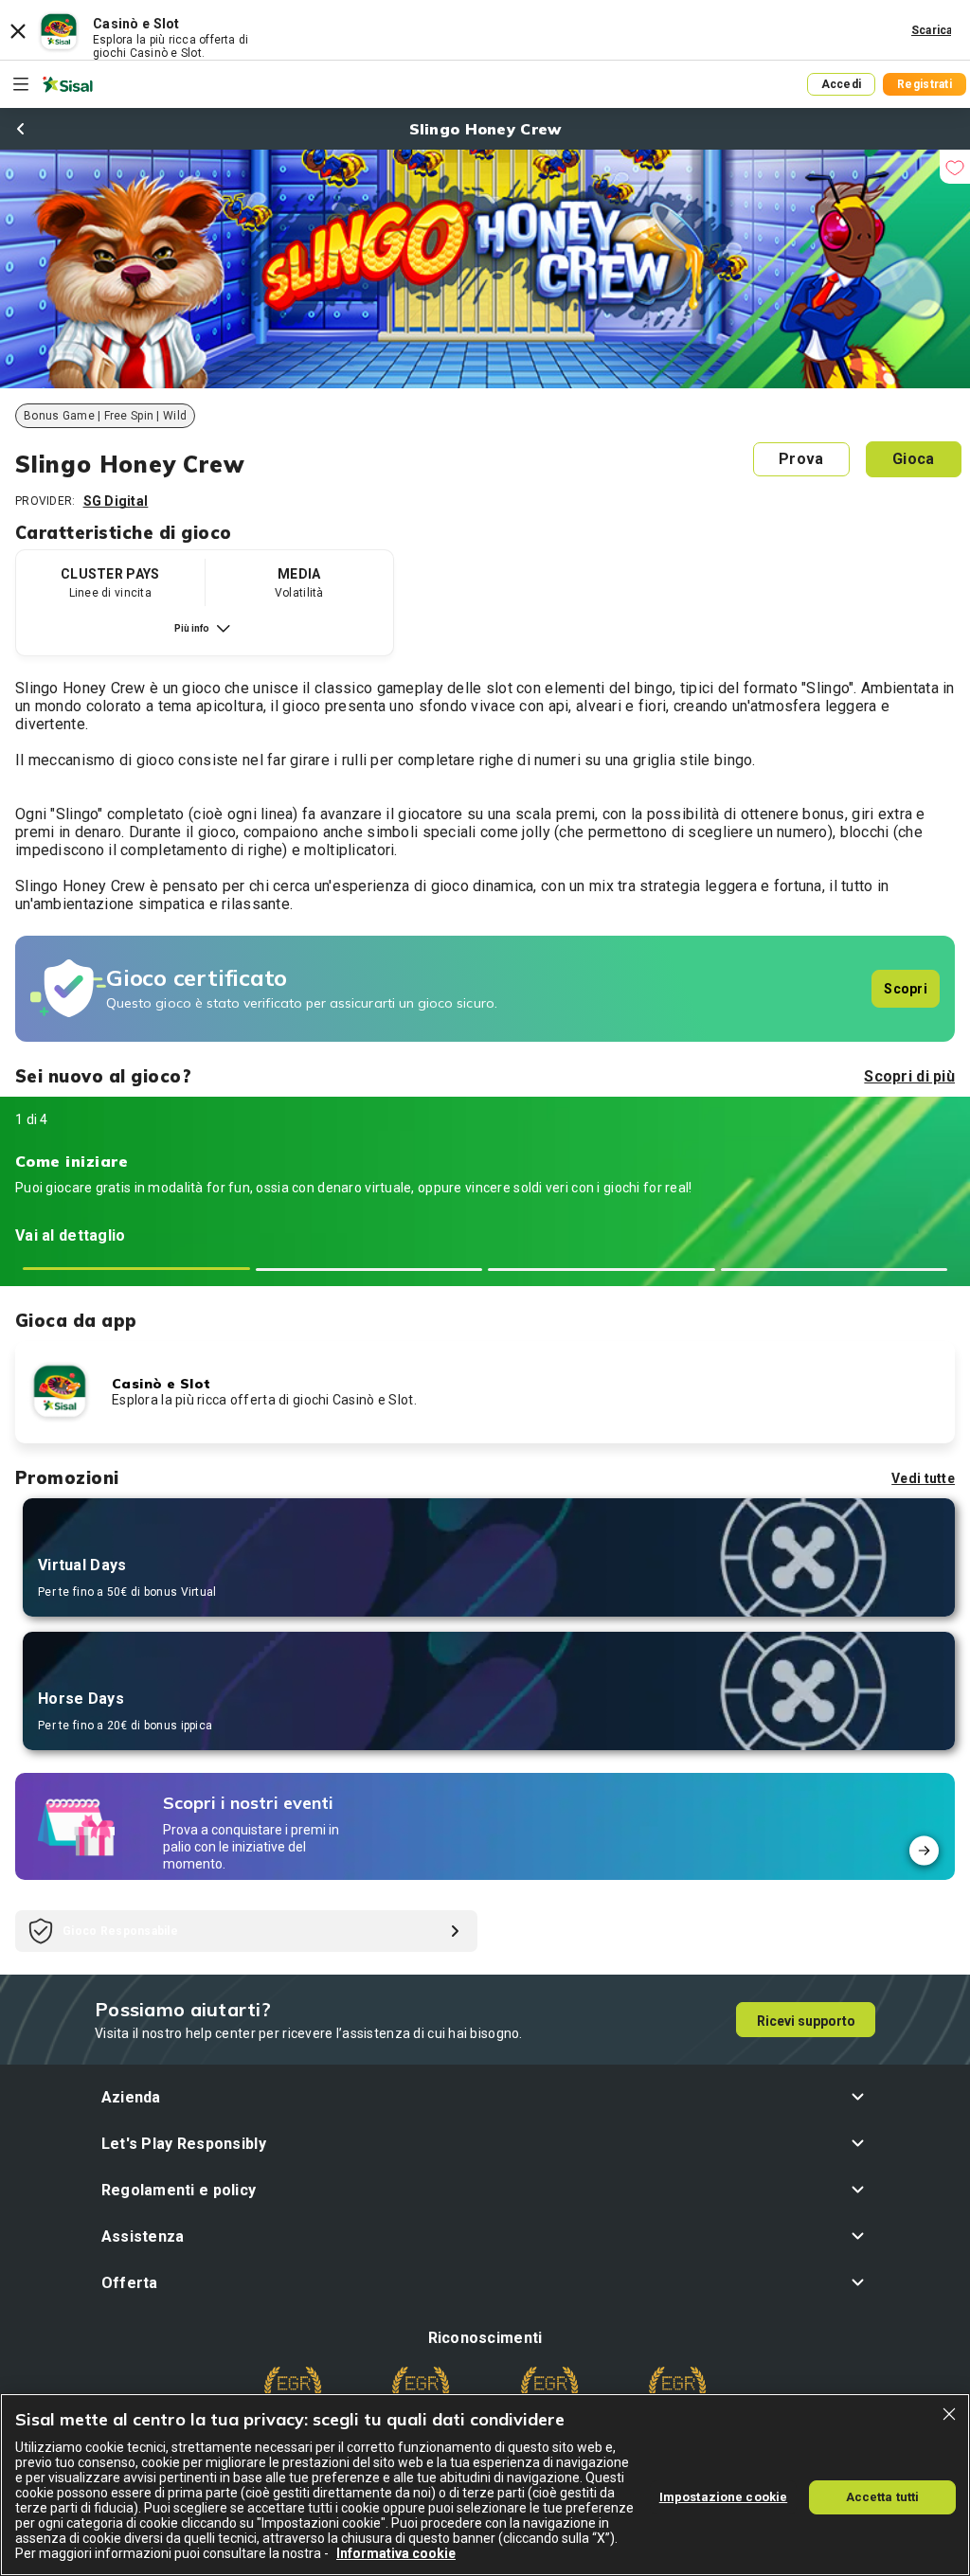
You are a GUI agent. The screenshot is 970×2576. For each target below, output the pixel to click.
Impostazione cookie (723, 2497)
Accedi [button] (842, 84)
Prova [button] (801, 459)
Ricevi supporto (806, 2021)
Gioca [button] (913, 459)
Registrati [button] (925, 84)
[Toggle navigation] (21, 84)
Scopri (906, 989)
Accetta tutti (883, 2497)
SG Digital (116, 501)
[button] (485, 2097)
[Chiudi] (949, 2414)
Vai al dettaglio (70, 1235)
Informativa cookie (396, 2553)
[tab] (136, 1269)
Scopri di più (909, 1076)
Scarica (932, 30)
